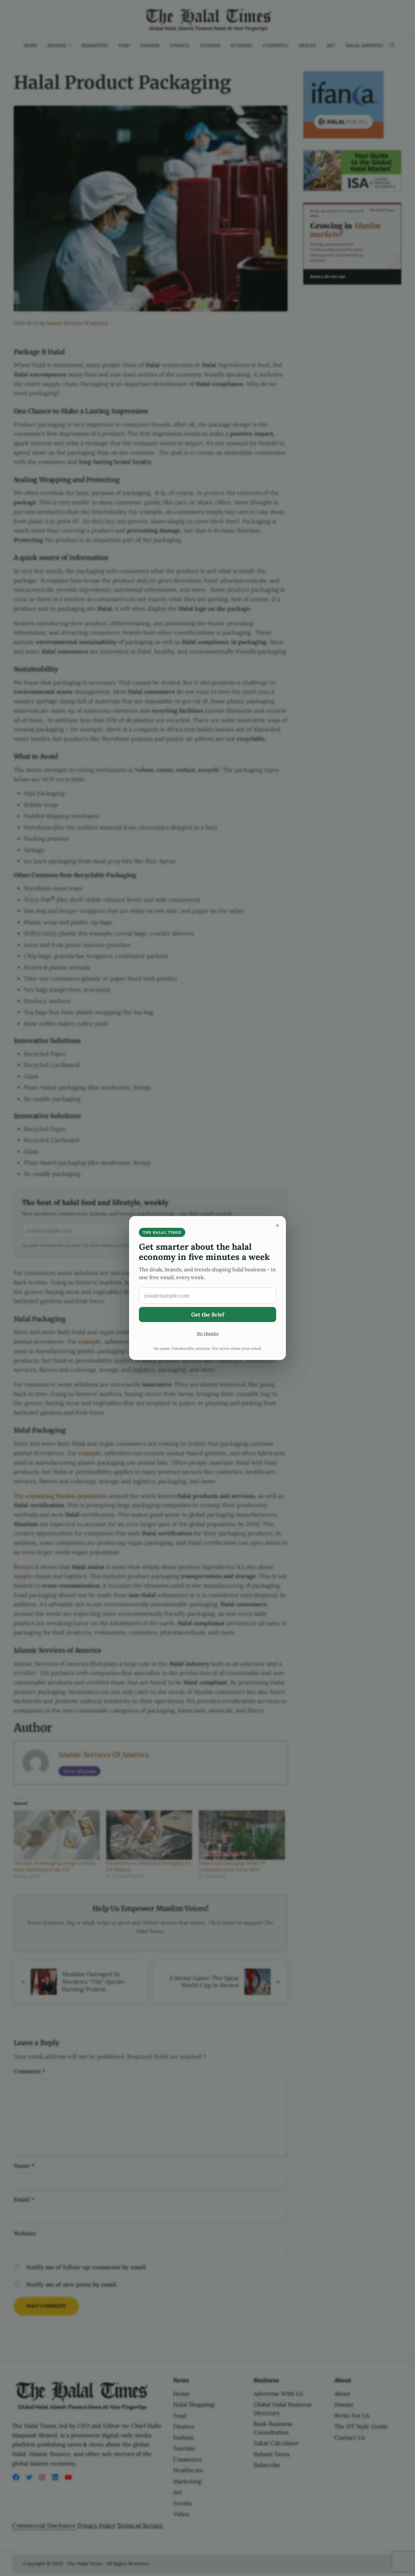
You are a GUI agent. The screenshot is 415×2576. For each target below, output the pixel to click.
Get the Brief (208, 1314)
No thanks (208, 1333)
